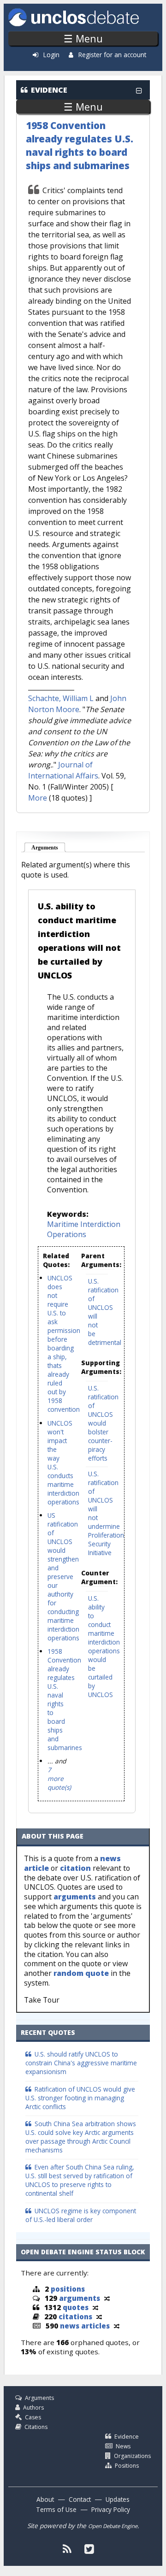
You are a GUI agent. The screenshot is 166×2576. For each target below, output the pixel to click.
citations (75, 2317)
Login (51, 55)
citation (75, 1868)
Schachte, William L (61, 698)
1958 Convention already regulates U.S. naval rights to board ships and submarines (80, 145)
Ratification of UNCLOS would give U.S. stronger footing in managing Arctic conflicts (80, 2098)
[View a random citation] (99, 2317)
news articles (85, 2326)
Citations (36, 2427)
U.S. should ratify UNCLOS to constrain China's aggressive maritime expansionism (81, 2063)
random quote (81, 1973)
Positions (127, 2466)
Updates (118, 2499)
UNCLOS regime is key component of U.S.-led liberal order (81, 2215)
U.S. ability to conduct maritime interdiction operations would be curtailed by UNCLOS (104, 1646)
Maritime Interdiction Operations (84, 1229)
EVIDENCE (49, 90)
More (38, 798)
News (123, 2446)
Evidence (127, 2437)
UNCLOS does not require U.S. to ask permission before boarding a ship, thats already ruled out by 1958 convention (64, 1344)
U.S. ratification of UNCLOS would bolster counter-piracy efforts (103, 1423)
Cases (33, 2417)
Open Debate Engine (113, 2526)
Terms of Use (56, 2509)
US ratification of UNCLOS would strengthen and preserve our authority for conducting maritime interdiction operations (63, 1577)
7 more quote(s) (59, 1778)
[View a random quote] (95, 2307)
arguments (75, 1897)
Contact (80, 2499)
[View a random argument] (107, 2298)
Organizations (132, 2456)
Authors (33, 2408)
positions (68, 2289)
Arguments (49, 848)
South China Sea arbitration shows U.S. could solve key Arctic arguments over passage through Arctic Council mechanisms (81, 2137)
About (45, 2499)
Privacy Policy (111, 2509)
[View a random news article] (117, 2326)
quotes (76, 2307)
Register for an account (112, 55)
